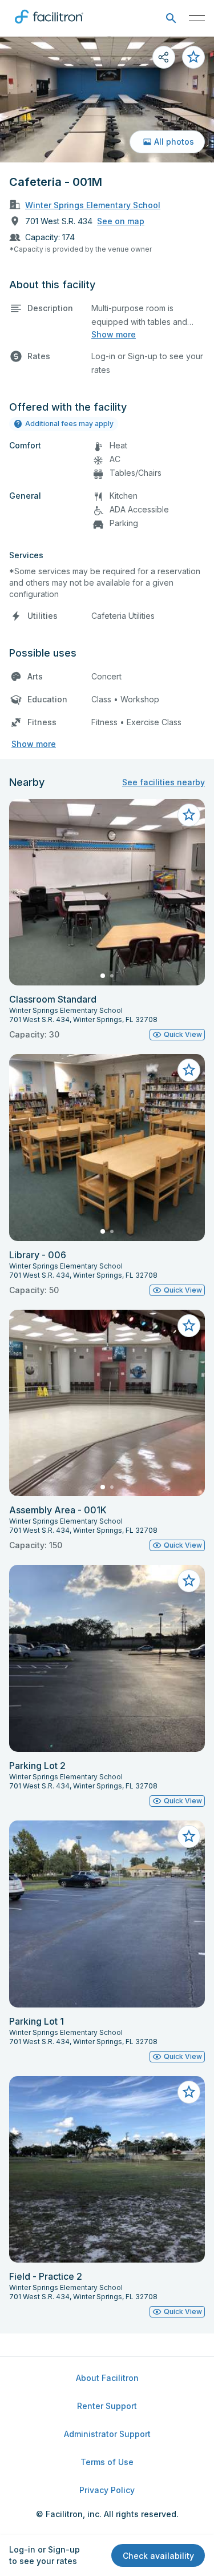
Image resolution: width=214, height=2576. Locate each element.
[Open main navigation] (197, 18)
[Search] (171, 19)
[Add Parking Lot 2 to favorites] (189, 1581)
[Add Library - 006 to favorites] (189, 1070)
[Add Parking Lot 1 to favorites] (189, 1836)
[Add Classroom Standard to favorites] (189, 815)
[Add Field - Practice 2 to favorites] (189, 2092)
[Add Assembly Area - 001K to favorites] (189, 1326)
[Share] (164, 57)
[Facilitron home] (49, 26)
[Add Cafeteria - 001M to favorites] (193, 57)
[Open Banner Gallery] (107, 100)
